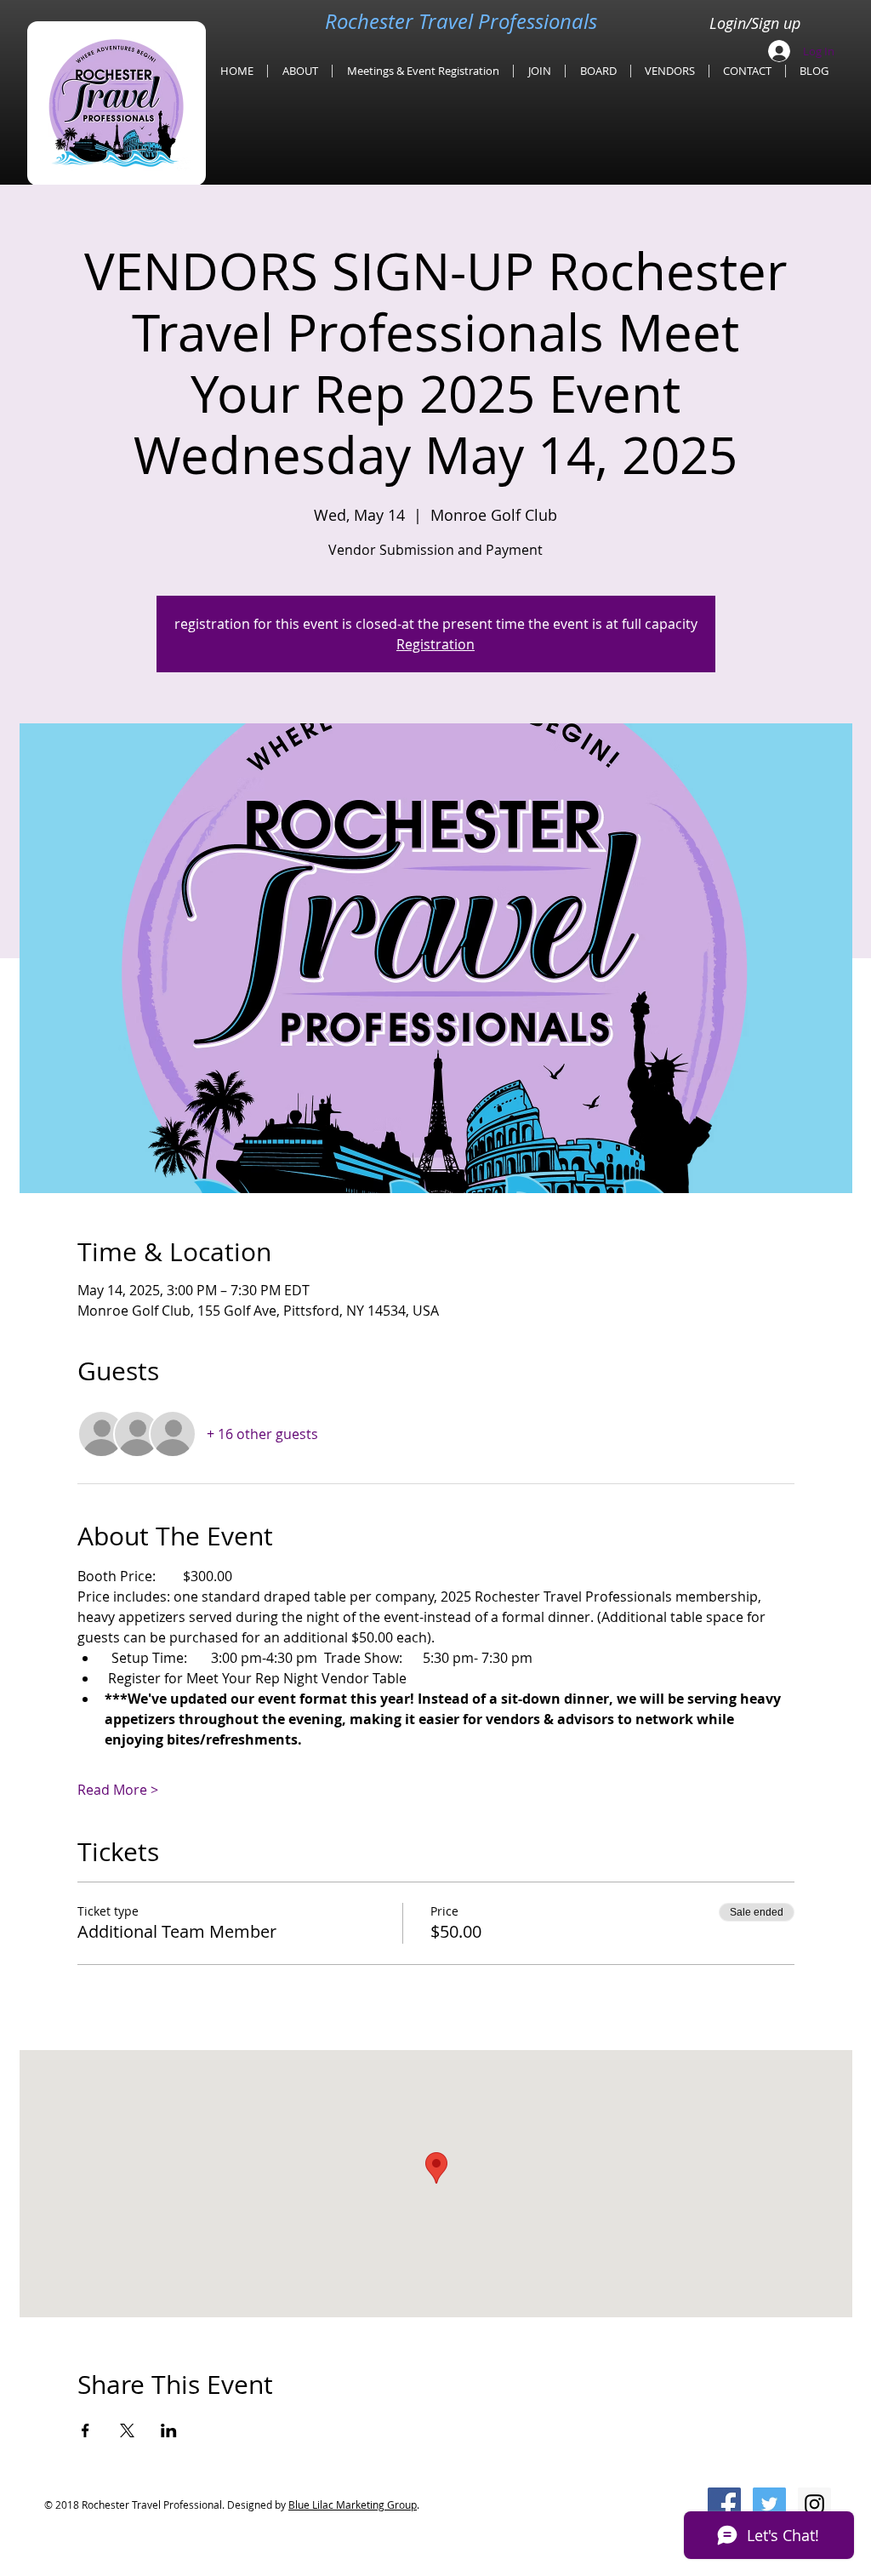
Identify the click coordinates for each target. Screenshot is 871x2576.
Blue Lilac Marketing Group (353, 2505)
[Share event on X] (127, 2430)
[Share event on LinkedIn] (169, 2430)
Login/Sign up (755, 23)
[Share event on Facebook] (85, 2430)
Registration (435, 644)
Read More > (118, 1790)
